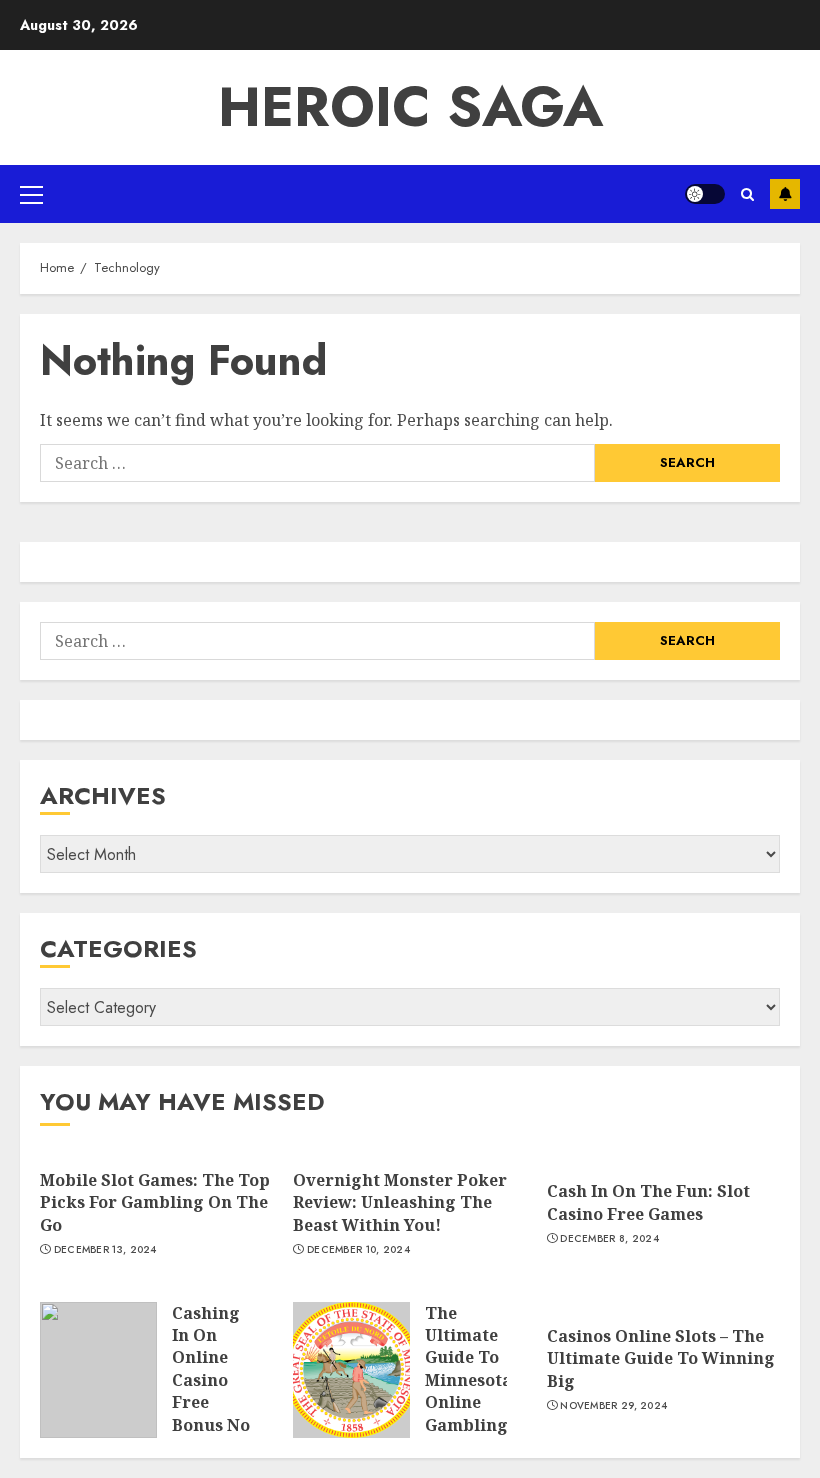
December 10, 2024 (358, 1250)
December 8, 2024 (609, 1239)
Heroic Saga (410, 107)
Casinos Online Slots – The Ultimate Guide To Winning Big (661, 1358)
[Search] (747, 194)
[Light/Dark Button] (705, 194)
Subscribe (785, 194)
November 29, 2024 (613, 1406)
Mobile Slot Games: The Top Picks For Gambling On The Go (155, 1202)
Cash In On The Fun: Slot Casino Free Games (648, 1202)
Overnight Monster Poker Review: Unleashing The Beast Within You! (400, 1202)
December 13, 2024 (105, 1250)
